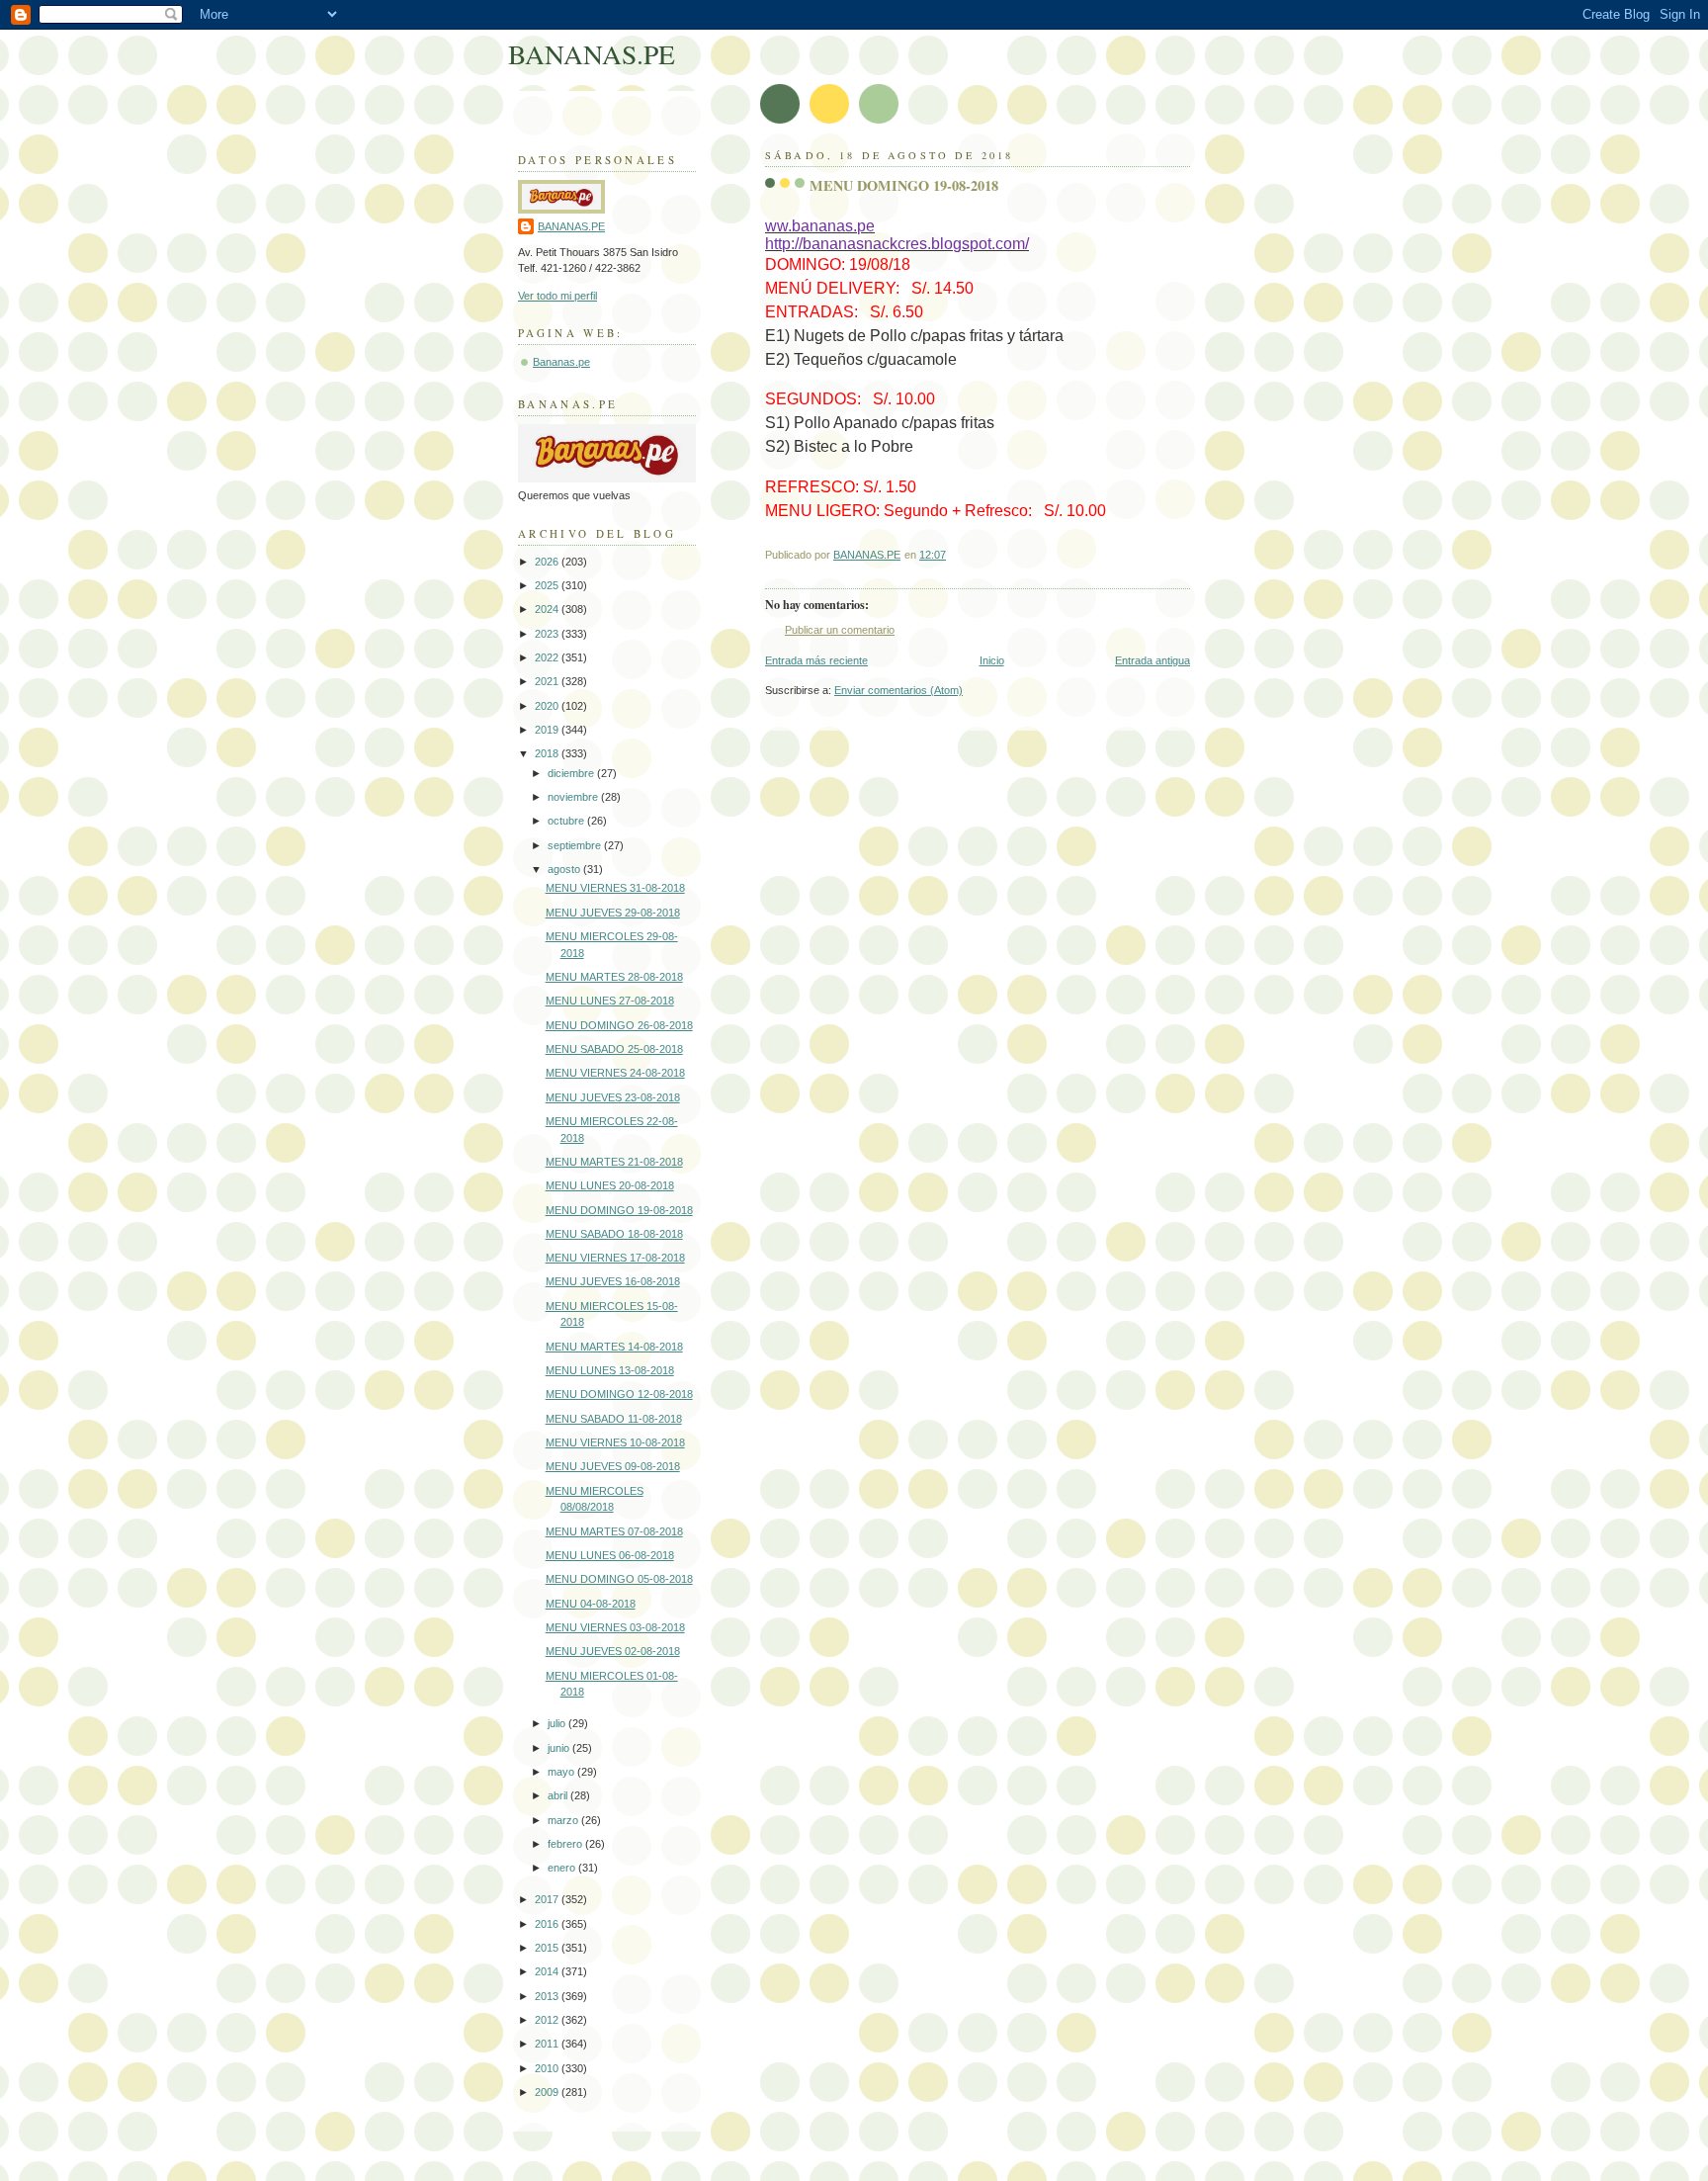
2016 (548, 1924)
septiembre (576, 845)
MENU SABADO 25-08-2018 (614, 1049)
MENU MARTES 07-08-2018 (614, 1531)
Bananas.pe (561, 362)
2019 (548, 730)
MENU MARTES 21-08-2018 (614, 1162)
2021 (548, 681)
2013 (548, 1996)
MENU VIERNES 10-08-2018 (615, 1442)
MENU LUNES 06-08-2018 (610, 1555)
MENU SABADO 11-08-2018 (614, 1419)
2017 (548, 1899)
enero (563, 1868)
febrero (566, 1844)
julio (558, 1723)
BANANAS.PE (592, 54)
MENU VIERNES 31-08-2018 (615, 888)
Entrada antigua (1153, 660)
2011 (548, 2044)
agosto (565, 869)
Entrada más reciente (816, 660)
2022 (548, 657)
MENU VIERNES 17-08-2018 (615, 1258)
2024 (548, 609)
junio (560, 1748)
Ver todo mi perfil (557, 296)
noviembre (574, 797)
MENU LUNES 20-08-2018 (610, 1185)
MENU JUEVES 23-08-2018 (613, 1097)
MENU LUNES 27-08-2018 (610, 1001)
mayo (562, 1772)
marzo (564, 1820)
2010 (548, 2068)
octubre (567, 821)
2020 (548, 706)
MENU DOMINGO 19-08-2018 (619, 1210)
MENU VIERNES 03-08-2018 (615, 1627)
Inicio (992, 660)
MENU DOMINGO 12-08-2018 (619, 1394)
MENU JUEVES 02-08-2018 (613, 1651)
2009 (548, 2092)
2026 (548, 562)
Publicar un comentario (840, 630)
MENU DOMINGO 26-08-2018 (619, 1025)
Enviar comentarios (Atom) (898, 690)
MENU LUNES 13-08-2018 (610, 1370)
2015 (548, 1948)
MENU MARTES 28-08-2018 (614, 977)
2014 (548, 1971)
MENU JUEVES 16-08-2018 (613, 1281)
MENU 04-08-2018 (591, 1604)
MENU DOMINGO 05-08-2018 (619, 1579)
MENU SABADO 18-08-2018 (614, 1234)
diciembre (572, 773)
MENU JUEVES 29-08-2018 (613, 913)
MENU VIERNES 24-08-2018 (615, 1073)
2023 (548, 634)
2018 (548, 753)
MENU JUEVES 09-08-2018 (613, 1466)
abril (559, 1795)
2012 (548, 2020)
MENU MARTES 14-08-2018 (614, 1347)
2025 (548, 585)
